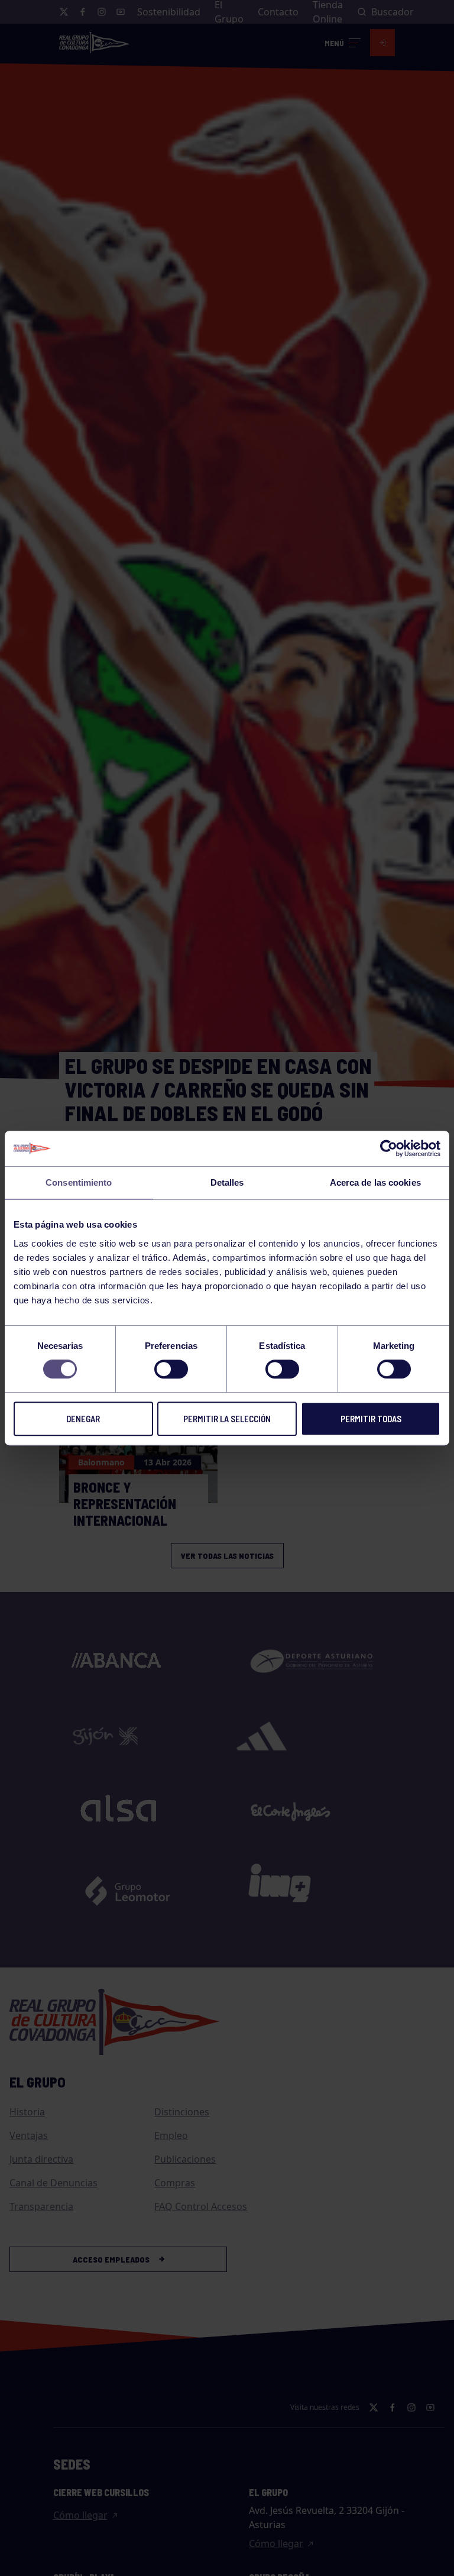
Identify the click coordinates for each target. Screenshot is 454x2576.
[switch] (171, 1369)
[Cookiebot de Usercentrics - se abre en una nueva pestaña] (389, 1148)
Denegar (83, 1419)
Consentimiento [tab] (79, 1182)
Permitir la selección (227, 1419)
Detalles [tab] (227, 1182)
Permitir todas (371, 1419)
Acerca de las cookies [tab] (375, 1182)
